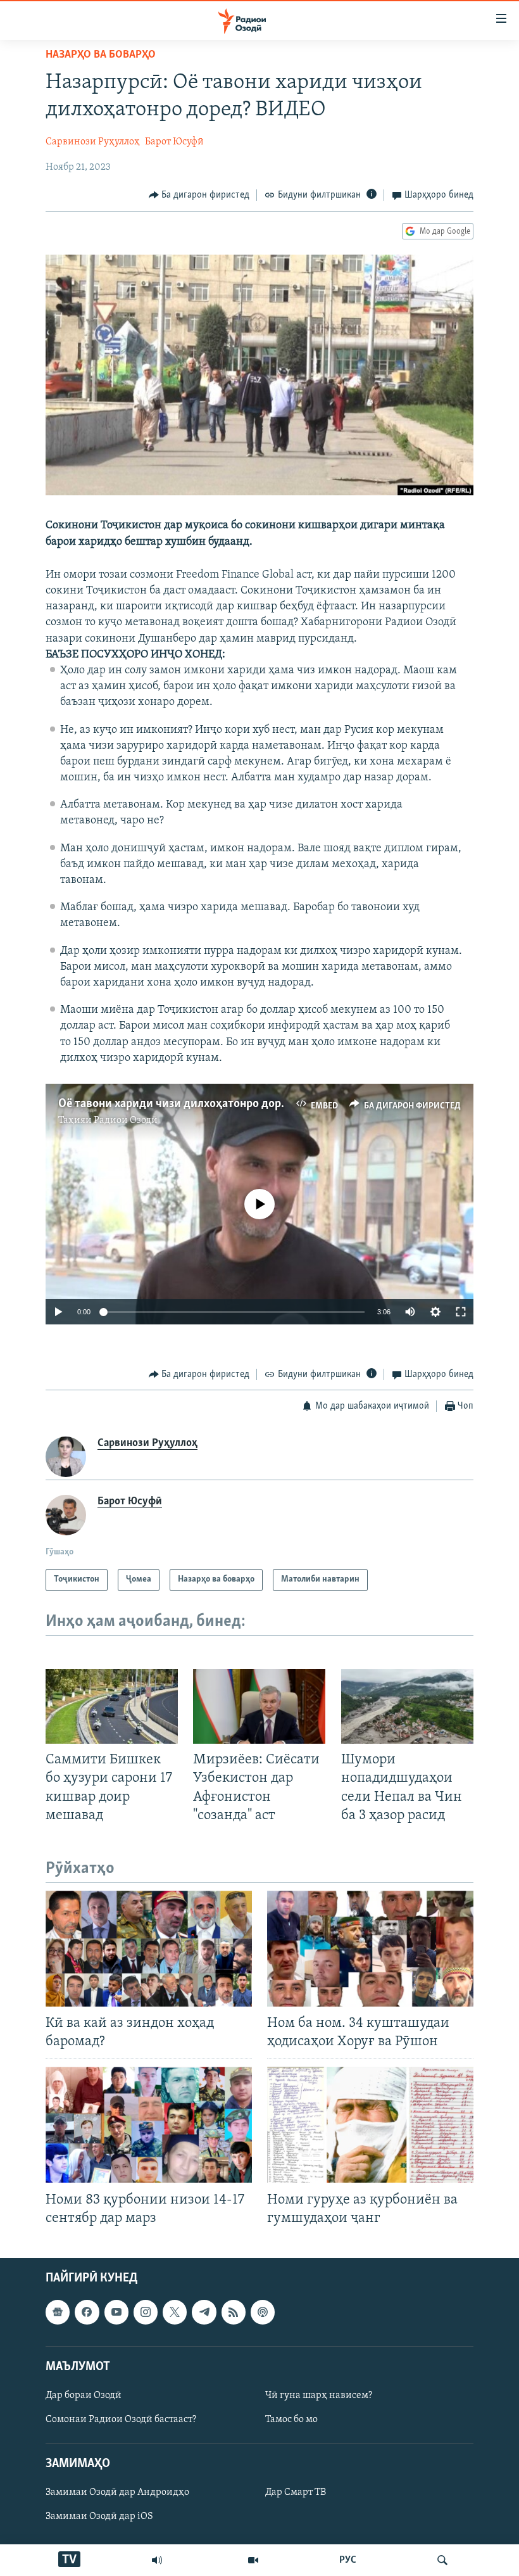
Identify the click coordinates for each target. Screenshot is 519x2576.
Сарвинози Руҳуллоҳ (93, 142)
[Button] (199, 195)
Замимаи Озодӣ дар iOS (99, 2516)
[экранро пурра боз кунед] (461, 1312)
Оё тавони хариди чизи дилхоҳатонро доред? (178, 1104)
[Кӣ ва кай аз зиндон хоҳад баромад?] (149, 1949)
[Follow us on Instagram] (146, 2312)
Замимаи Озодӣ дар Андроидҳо (117, 2492)
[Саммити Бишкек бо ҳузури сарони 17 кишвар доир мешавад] (112, 1706)
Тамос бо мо (291, 2420)
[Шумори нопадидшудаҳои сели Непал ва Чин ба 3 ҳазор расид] (407, 1706)
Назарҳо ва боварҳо (101, 55)
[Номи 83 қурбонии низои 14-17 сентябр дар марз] (149, 2125)
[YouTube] (253, 2560)
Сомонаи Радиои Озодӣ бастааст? (121, 2420)
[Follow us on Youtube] (116, 2312)
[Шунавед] (157, 2560)
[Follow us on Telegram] (204, 2312)
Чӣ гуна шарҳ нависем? (319, 2395)
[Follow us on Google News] (58, 2312)
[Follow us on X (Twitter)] (175, 2312)
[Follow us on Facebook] (87, 2312)
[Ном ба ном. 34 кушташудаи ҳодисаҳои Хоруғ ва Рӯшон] (370, 1949)
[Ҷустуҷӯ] (442, 2560)
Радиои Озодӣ (126, 1120)
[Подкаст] (263, 2312)
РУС (348, 2560)
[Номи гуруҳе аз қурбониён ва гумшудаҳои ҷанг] (370, 2125)
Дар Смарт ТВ (296, 2492)
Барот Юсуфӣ (174, 142)
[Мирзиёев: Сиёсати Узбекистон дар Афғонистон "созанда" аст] (259, 1706)
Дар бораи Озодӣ (84, 2395)
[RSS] (234, 2312)
